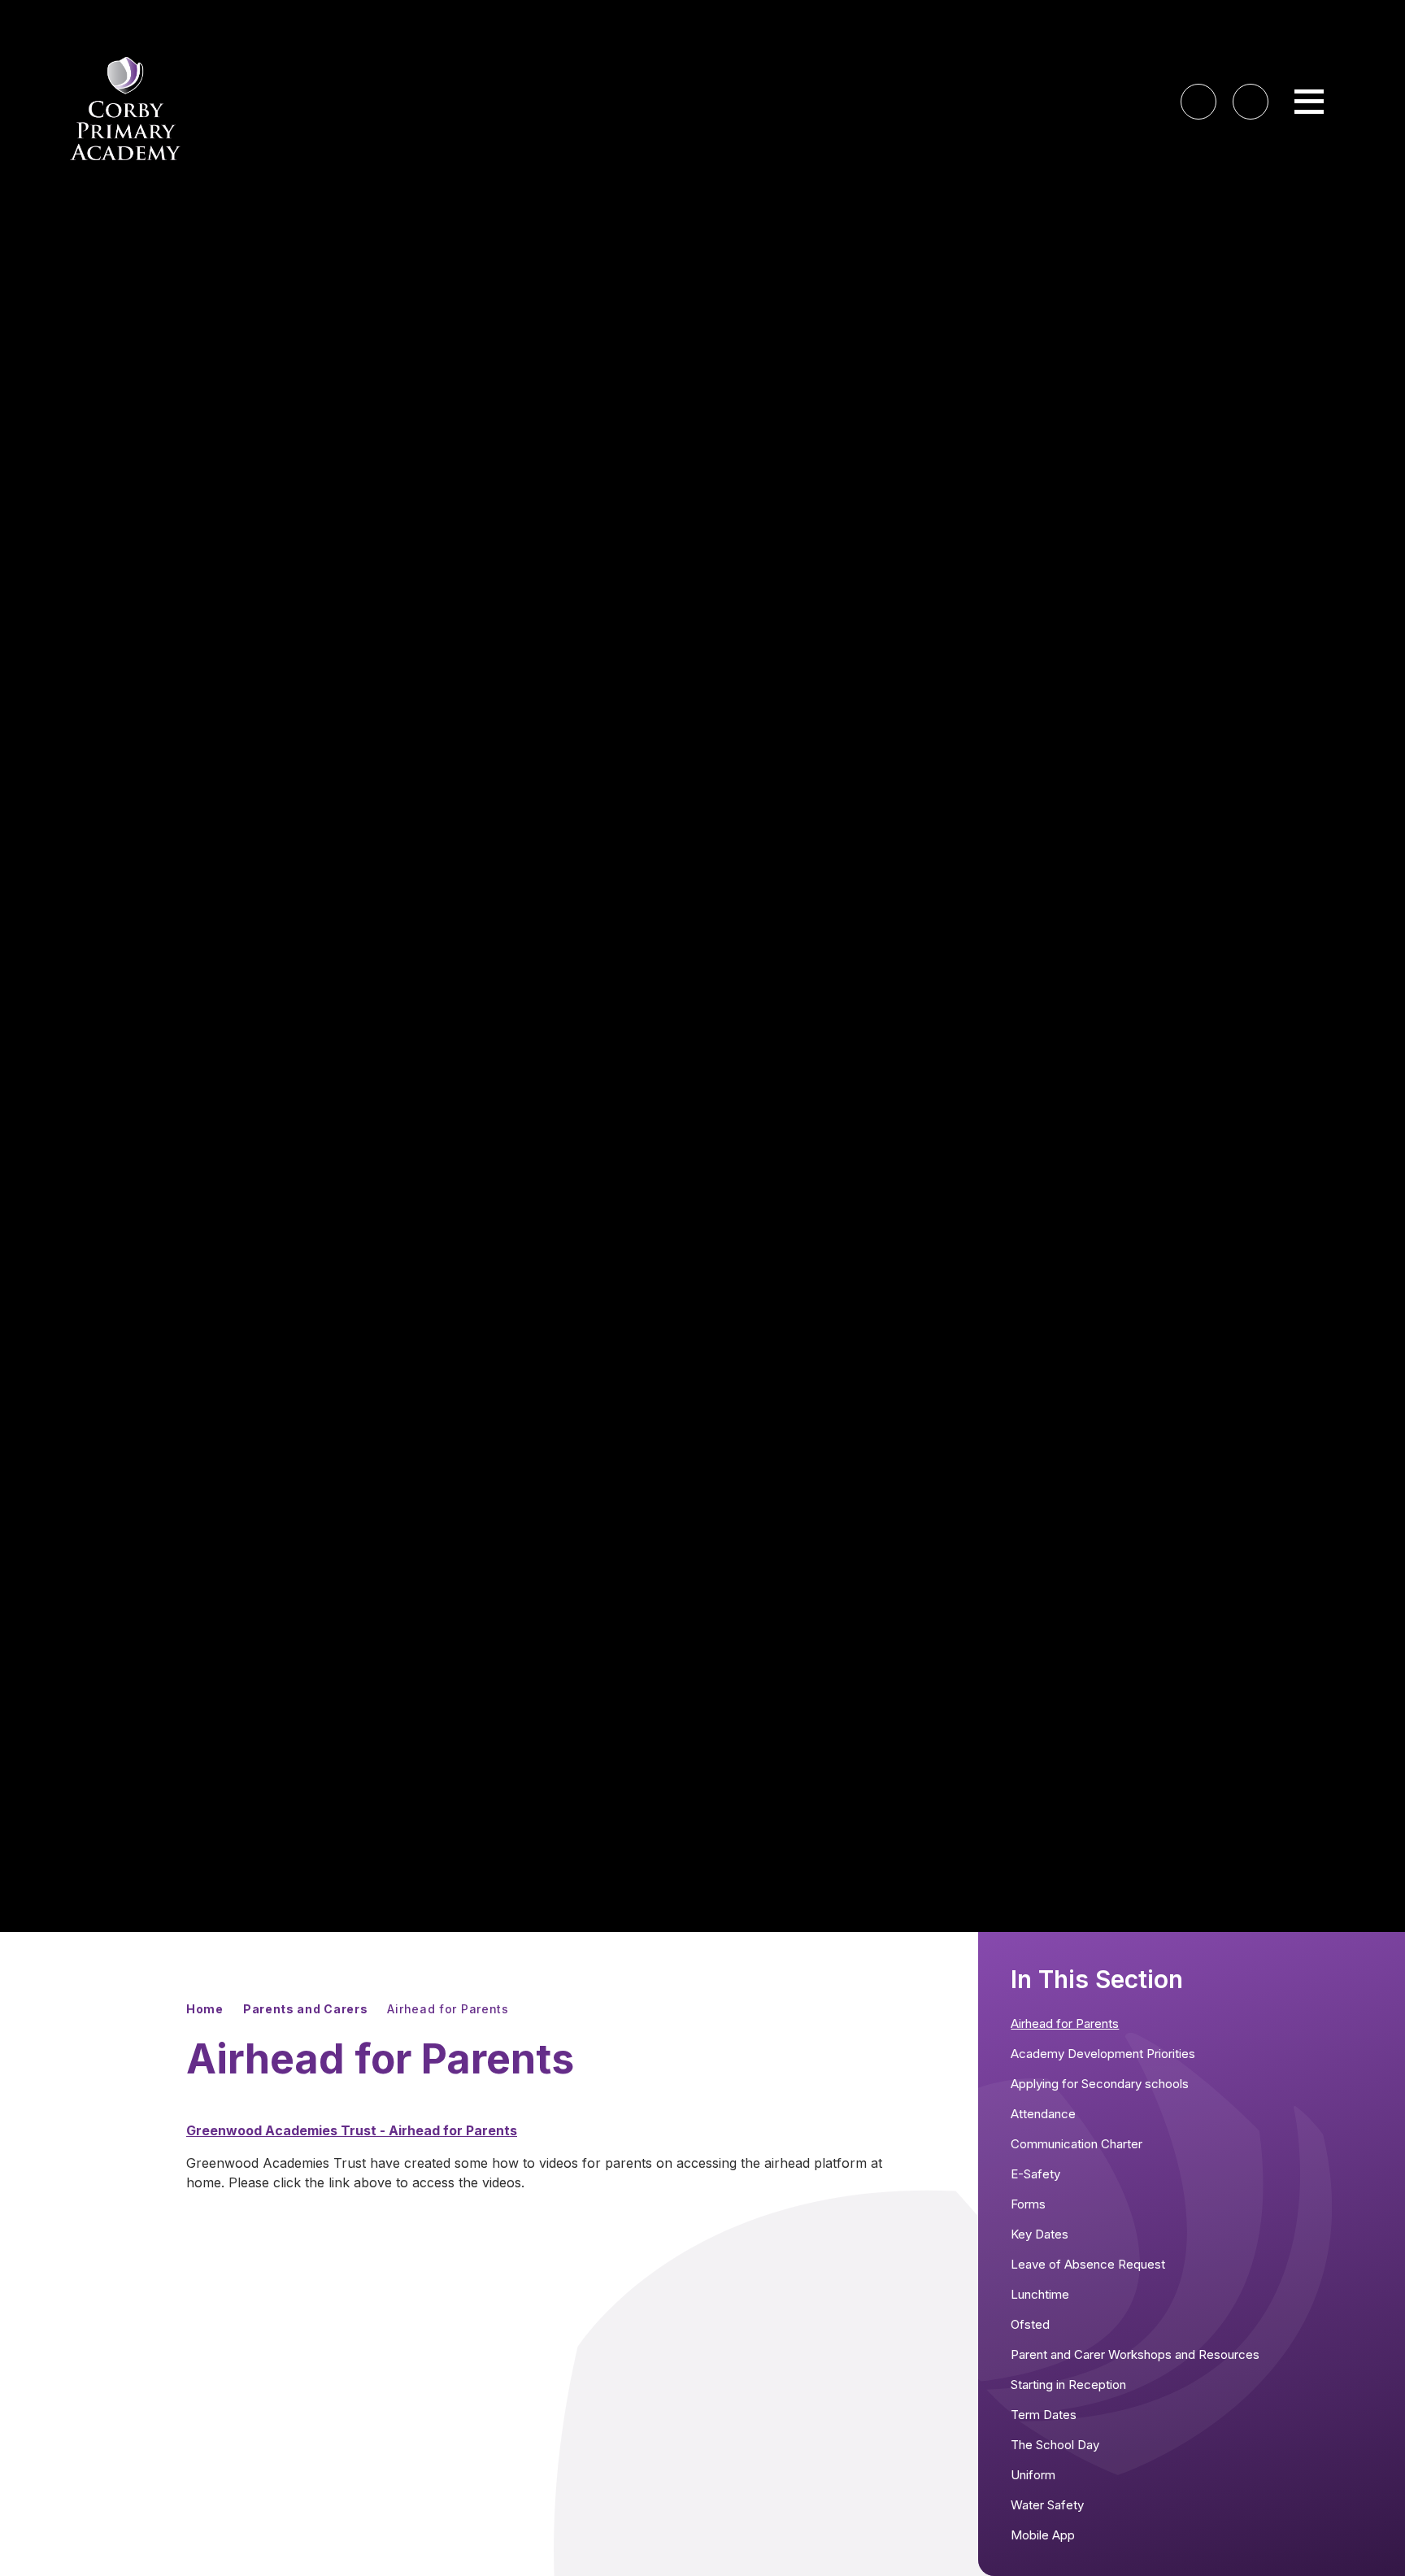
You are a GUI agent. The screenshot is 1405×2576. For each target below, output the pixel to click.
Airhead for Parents (448, 2009)
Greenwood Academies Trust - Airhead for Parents (352, 2130)
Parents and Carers (306, 2009)
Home (205, 2009)
